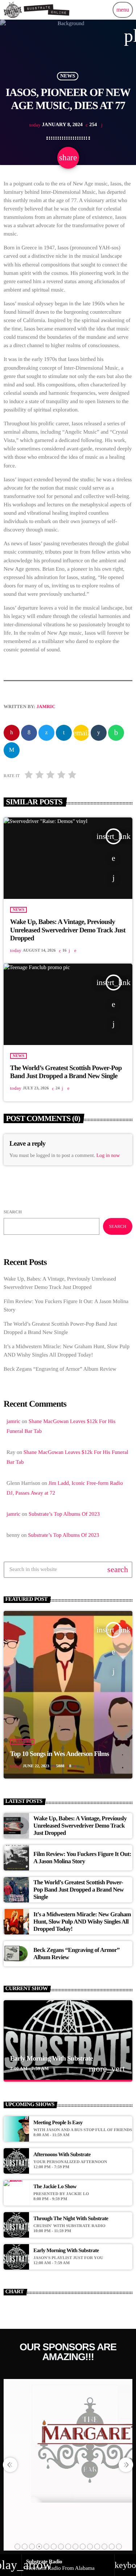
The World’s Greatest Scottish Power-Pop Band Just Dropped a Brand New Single (66, 1072)
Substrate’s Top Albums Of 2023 (64, 1514)
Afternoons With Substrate (62, 2155)
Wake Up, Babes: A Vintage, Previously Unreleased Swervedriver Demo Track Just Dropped (68, 930)
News (68, 76)
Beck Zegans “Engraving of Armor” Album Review (60, 1369)
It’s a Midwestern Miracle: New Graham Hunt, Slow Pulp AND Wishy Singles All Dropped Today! (82, 1922)
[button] (17, 2547)
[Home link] (37, 10)
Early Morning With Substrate (52, 2059)
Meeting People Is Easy (58, 2123)
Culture (22, 1742)
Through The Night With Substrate (71, 2219)
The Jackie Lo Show (55, 2187)
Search (13, 1212)
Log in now (108, 1156)
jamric (46, 706)
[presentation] (10, 2465)
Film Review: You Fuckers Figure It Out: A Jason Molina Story (82, 1858)
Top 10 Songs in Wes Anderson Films (60, 1754)
